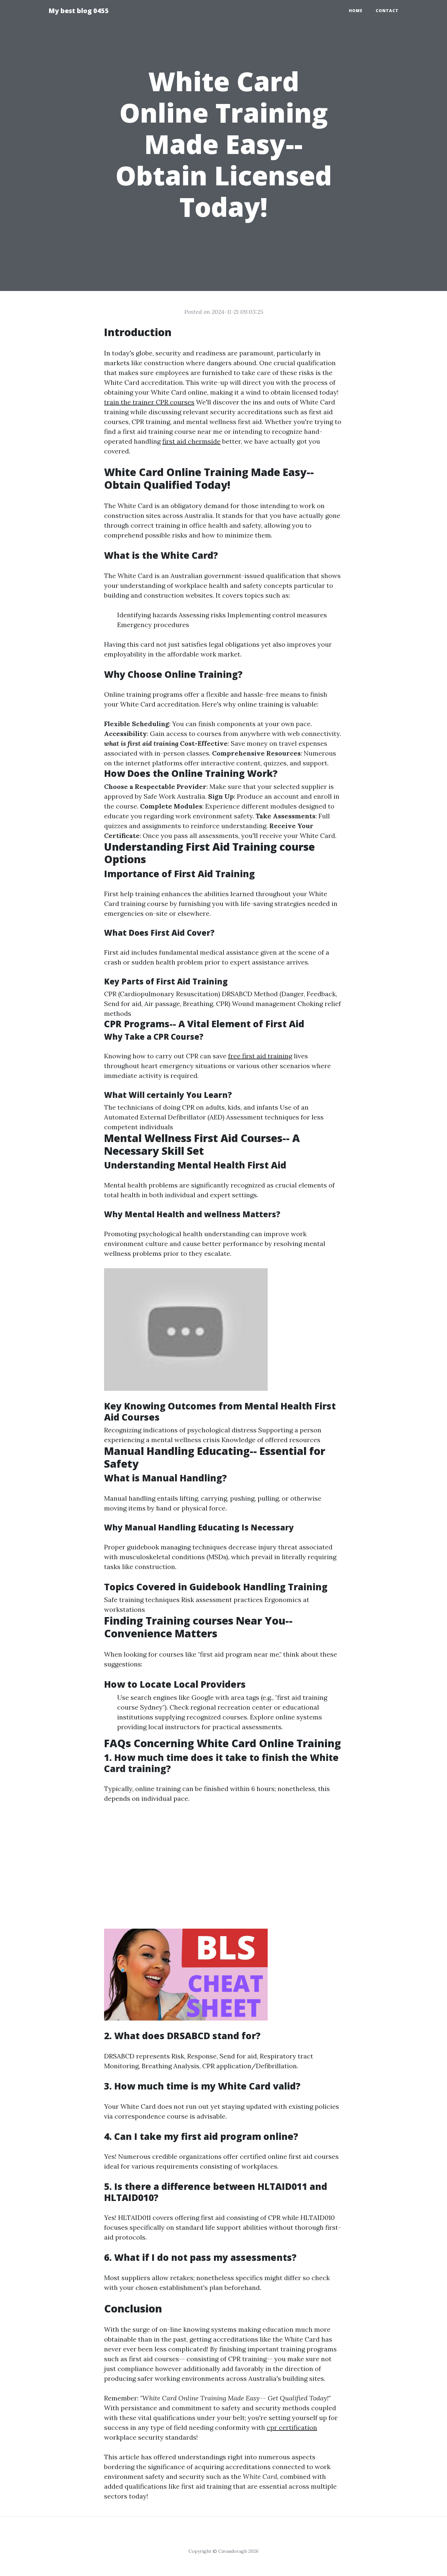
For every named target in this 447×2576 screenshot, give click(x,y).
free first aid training (260, 1056)
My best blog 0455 (79, 11)
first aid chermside (191, 441)
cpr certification (292, 2427)
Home (356, 11)
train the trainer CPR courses (149, 402)
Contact (387, 11)
